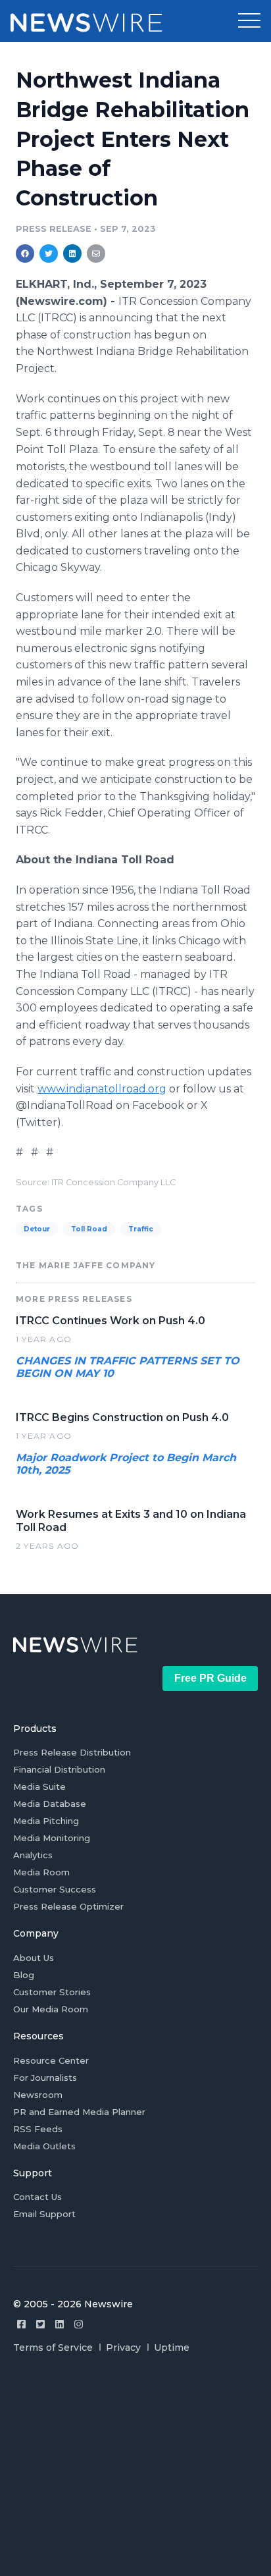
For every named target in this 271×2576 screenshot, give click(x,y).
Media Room (41, 1872)
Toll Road (89, 1229)
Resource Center (51, 2060)
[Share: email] (96, 254)
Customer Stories (52, 1992)
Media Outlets (44, 2146)
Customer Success (55, 1889)
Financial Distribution (59, 1769)
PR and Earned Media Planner (79, 2112)
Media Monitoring (52, 1838)
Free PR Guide (210, 1678)
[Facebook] (21, 2324)
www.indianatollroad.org (102, 1089)
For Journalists (45, 2078)
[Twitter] (40, 2324)
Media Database (50, 1804)
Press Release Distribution (72, 1752)
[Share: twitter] (49, 254)
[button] (249, 21)
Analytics (33, 1855)
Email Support (44, 2214)
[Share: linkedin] (73, 254)
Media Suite (39, 1786)
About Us (34, 1958)
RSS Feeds (38, 2129)
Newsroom (38, 2095)
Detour (37, 1229)
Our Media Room (51, 2009)
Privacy (123, 2348)
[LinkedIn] (60, 2324)
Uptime (172, 2348)
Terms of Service (53, 2348)
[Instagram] (79, 2324)
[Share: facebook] (25, 254)
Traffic (141, 1229)
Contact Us (37, 2197)
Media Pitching (46, 1821)
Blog (24, 1975)
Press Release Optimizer (68, 1906)
